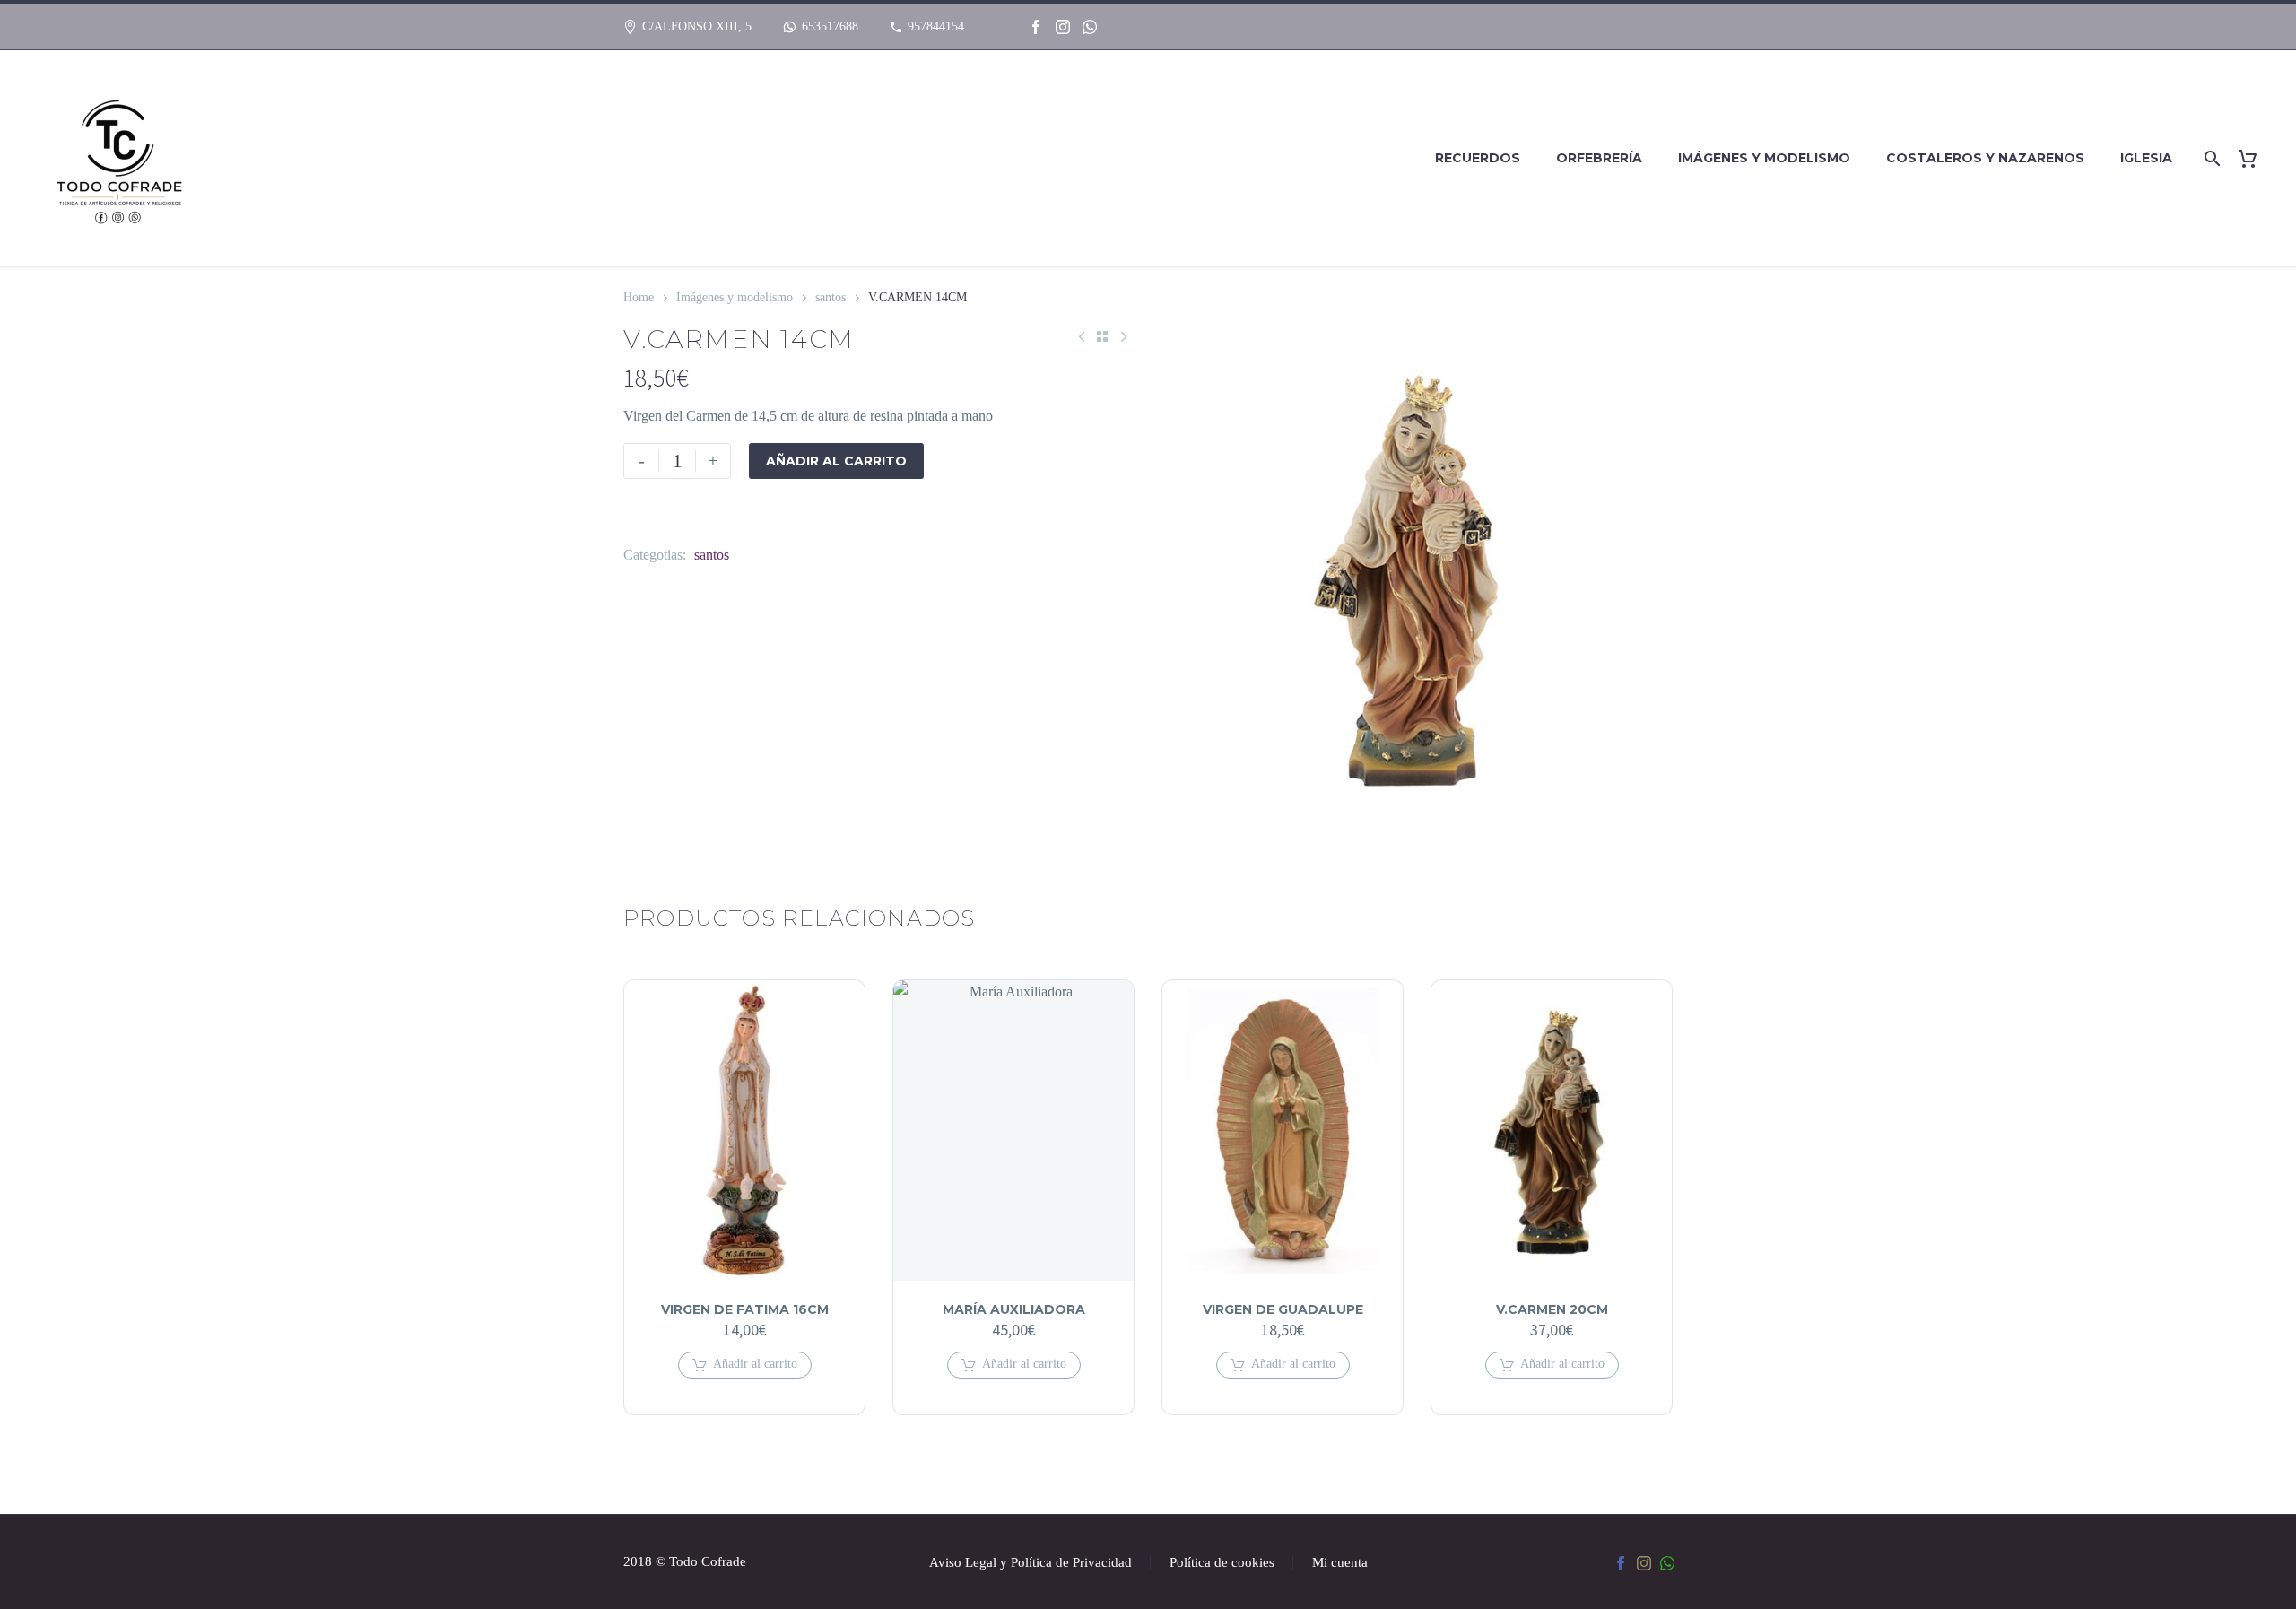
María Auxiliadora (1014, 1309)
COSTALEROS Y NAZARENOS (1985, 158)
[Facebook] (1036, 27)
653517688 (830, 26)
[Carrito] (2254, 158)
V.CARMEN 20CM (1552, 1309)
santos (831, 297)
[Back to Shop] (1102, 336)
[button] (745, 1365)
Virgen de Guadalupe (1283, 1309)
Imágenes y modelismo (1764, 158)
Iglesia (2146, 158)
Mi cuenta (1340, 1563)
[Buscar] (2209, 158)
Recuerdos (1478, 158)
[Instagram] (1063, 27)
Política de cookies (1222, 1563)
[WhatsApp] (1090, 27)
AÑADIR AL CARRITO (836, 461)
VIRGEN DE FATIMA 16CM (745, 1309)
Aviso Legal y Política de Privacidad (1031, 1563)
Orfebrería (1599, 158)
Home (639, 297)
